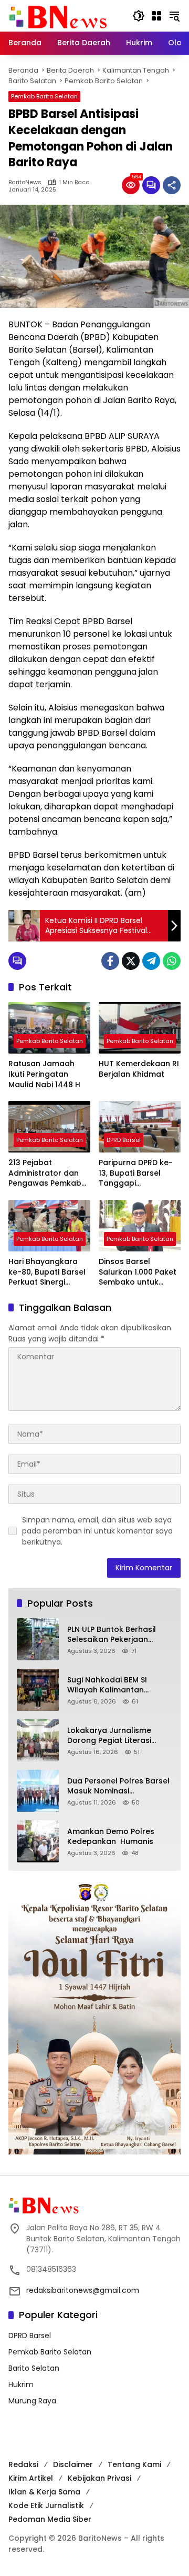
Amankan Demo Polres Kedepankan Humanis (111, 1837)
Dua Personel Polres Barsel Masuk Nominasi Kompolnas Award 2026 (118, 1786)
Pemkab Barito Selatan (44, 96)
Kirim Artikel (31, 2478)
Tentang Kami (134, 2464)
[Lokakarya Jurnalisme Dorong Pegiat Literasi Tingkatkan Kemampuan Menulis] (38, 1740)
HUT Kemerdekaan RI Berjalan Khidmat (139, 1069)
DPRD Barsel (124, 1140)
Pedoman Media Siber (50, 2519)
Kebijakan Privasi (99, 2478)
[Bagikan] (172, 185)
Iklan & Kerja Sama (44, 2492)
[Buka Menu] (156, 16)
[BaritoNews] (58, 17)
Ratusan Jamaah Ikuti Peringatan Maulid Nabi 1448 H (44, 1074)
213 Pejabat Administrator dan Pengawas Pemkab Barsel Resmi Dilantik (48, 1173)
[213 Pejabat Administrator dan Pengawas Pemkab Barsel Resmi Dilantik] (49, 1127)
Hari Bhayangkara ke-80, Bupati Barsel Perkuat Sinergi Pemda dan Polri (47, 1272)
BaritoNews (25, 182)
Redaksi (23, 2464)
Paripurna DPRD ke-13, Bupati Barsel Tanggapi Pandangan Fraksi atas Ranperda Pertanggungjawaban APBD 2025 (138, 1173)
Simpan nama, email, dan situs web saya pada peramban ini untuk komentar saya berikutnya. (97, 1531)
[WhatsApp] (172, 961)
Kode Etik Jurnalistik (46, 2505)
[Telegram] (151, 961)
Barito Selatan (34, 2368)
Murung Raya (32, 2401)
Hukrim (21, 2384)
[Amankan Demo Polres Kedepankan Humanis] (38, 1841)
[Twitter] (131, 961)
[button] (139, 16)
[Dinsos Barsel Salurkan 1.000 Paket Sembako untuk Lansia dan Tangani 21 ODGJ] (140, 1226)
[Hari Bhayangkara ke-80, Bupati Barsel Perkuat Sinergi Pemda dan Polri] (49, 1226)
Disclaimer (73, 2464)
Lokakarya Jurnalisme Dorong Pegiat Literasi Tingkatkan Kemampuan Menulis (114, 1736)
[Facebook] (110, 961)
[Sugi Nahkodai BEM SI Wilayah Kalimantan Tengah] (38, 1690)
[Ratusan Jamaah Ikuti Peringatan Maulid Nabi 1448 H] (49, 1028)
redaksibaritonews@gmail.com (83, 2290)
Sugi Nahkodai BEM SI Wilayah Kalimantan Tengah (107, 1685)
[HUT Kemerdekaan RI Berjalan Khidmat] (140, 1028)
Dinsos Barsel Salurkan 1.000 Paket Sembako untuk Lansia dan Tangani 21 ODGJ (138, 1272)
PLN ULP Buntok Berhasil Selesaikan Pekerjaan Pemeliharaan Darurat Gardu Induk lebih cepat (114, 1635)
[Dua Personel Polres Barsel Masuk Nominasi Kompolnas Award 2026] (38, 1791)
